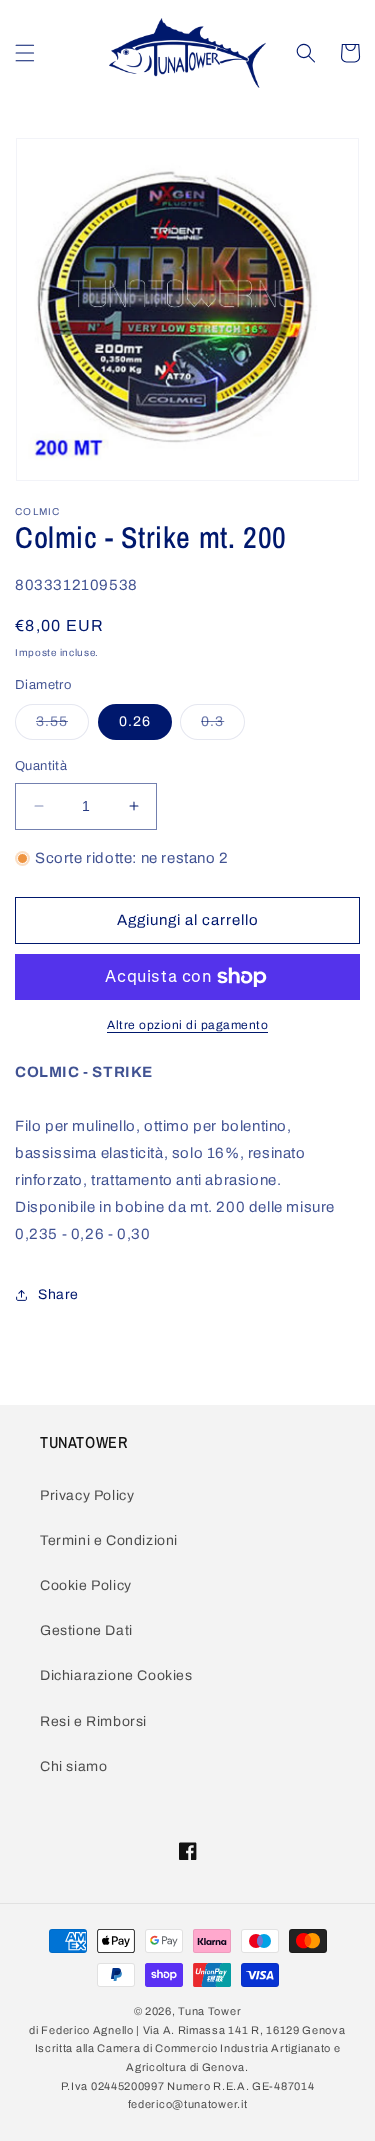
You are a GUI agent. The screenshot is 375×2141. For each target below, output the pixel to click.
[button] (25, 53)
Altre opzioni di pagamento (187, 1025)
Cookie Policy (86, 1585)
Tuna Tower (209, 2011)
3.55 (62, 726)
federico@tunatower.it (188, 2104)
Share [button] (58, 1294)
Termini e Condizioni (109, 1540)
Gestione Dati (86, 1630)
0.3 (223, 726)
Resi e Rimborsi (93, 1721)
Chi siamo (73, 1766)
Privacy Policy (87, 1495)
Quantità (41, 766)
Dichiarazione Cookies (116, 1675)
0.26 (135, 721)
